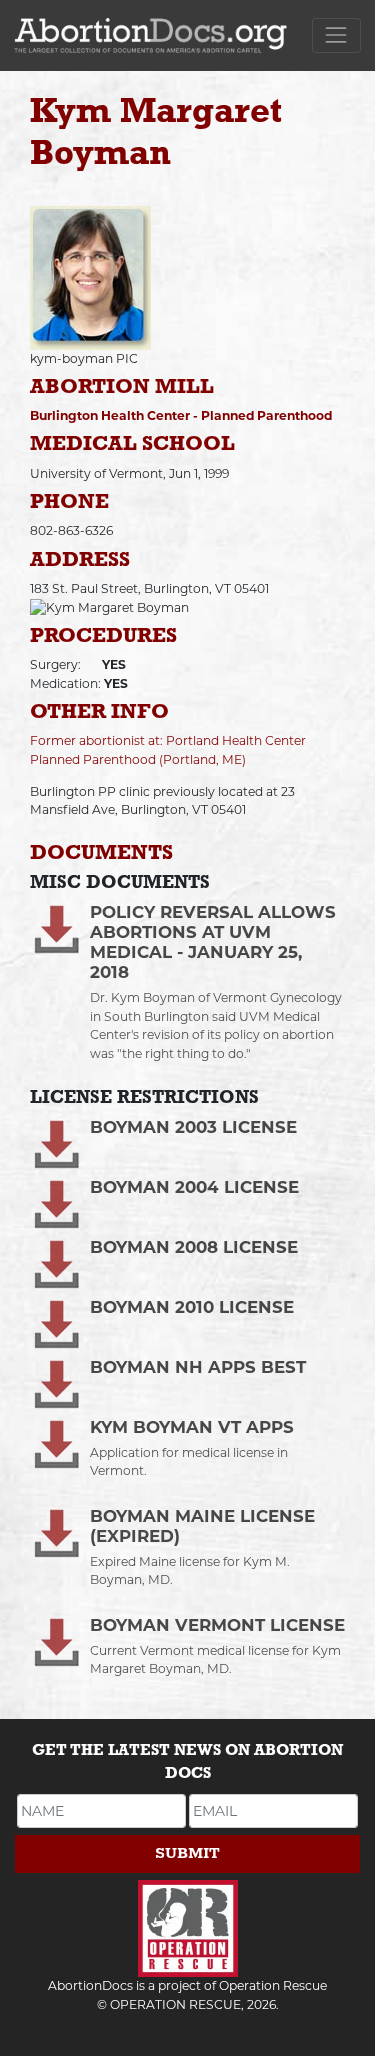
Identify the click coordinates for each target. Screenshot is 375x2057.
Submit (187, 1853)
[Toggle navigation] (336, 35)
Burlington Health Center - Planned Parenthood (181, 415)
